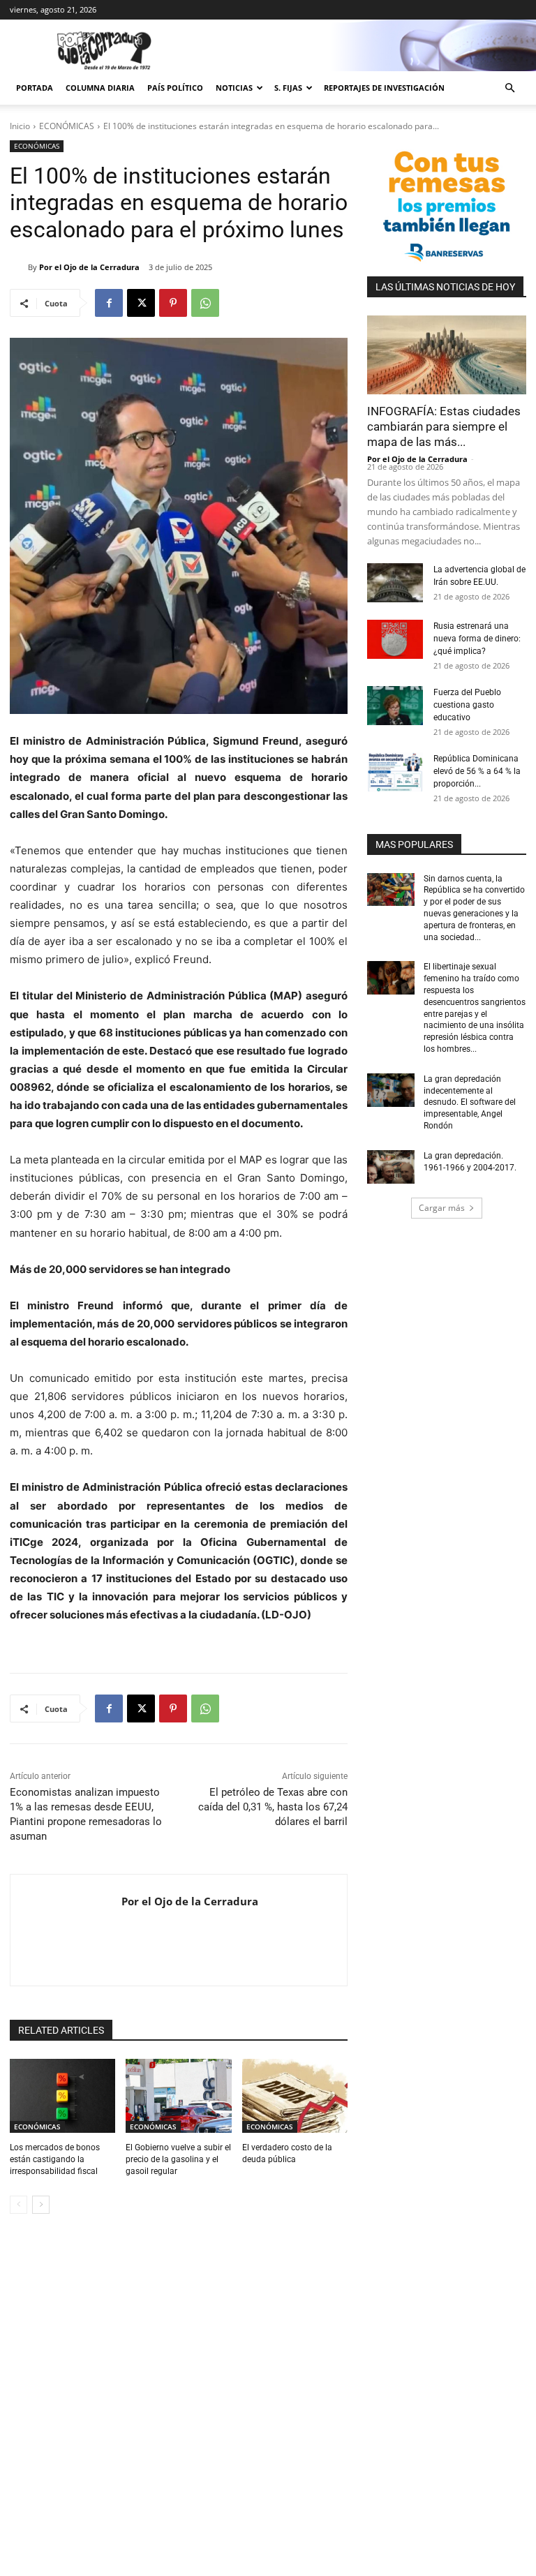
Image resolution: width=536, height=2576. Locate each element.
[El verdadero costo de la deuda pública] (295, 2096)
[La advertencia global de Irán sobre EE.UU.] (395, 583)
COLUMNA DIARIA (100, 88)
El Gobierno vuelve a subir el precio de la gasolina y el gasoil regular (178, 2159)
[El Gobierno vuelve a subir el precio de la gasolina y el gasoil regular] (178, 2096)
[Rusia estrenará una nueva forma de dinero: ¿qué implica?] (395, 639)
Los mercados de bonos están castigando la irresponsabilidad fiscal (55, 2159)
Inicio (20, 126)
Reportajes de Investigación (384, 88)
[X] (141, 303)
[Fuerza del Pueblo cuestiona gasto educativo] (395, 706)
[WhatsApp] (205, 303)
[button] (509, 88)
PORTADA (35, 88)
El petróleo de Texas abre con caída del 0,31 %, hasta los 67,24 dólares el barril (273, 1807)
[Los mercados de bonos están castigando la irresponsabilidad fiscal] (62, 2096)
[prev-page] (18, 2205)
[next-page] (41, 2205)
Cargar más (442, 1208)
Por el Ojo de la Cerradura (89, 267)
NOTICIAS (234, 88)
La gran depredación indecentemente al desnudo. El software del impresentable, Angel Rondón (470, 1102)
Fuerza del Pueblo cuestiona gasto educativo (467, 705)
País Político (175, 88)
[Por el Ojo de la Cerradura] (19, 267)
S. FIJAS (288, 88)
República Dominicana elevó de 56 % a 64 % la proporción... (477, 771)
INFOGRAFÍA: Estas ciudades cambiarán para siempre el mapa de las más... (444, 426)
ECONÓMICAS (67, 126)
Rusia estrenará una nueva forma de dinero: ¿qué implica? (477, 639)
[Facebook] (109, 303)
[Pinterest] (173, 303)
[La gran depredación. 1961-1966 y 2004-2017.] (391, 1167)
